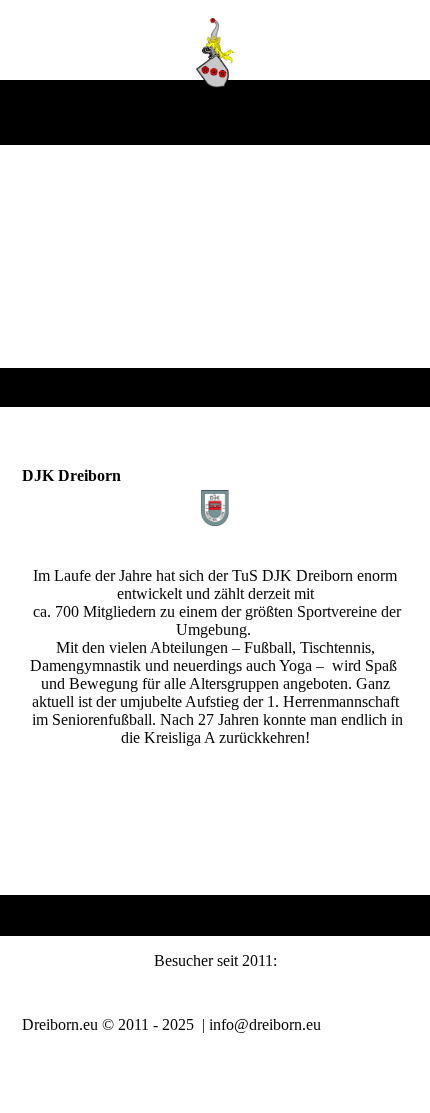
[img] (215, 53)
